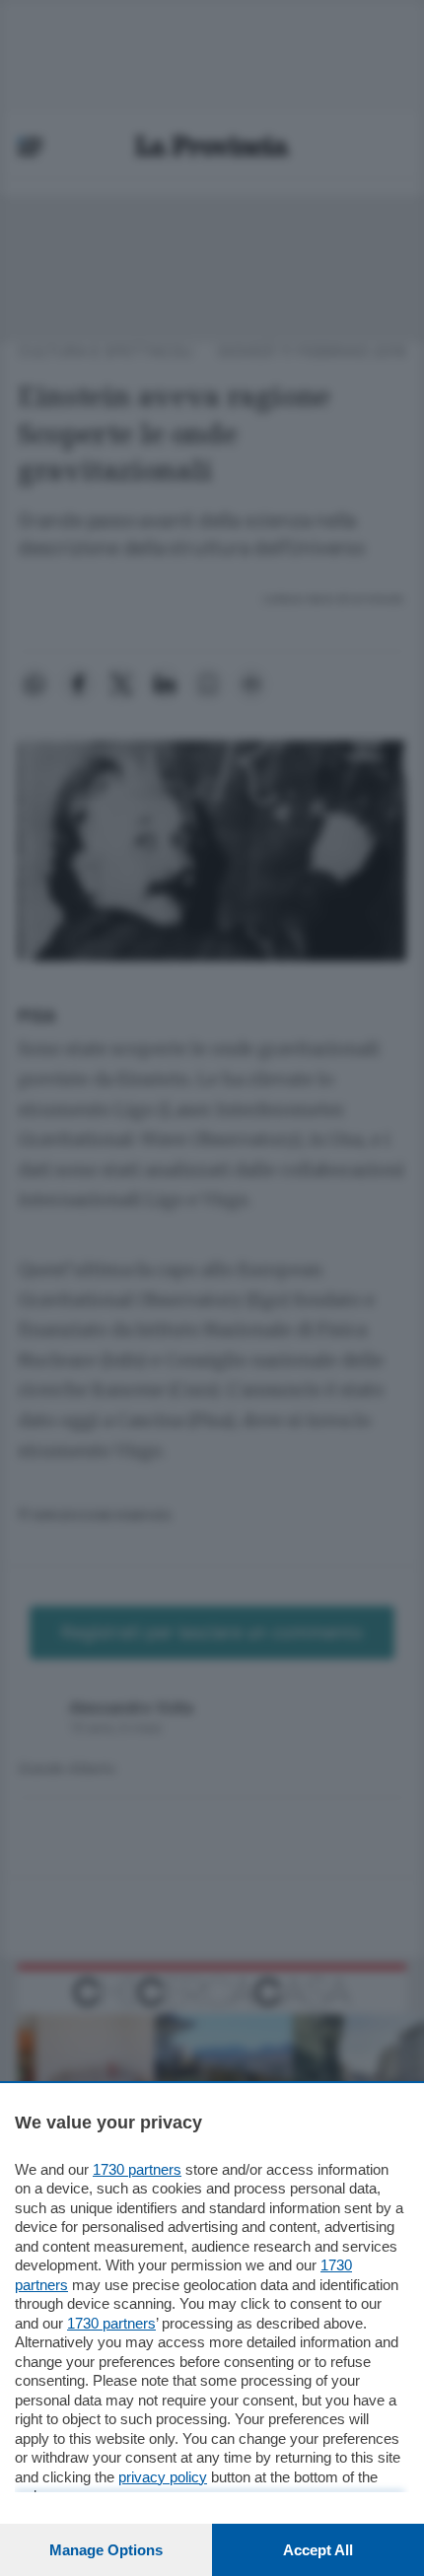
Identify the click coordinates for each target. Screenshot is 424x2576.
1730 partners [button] (137, 2169)
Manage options (106, 2550)
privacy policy (163, 2477)
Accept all (318, 2550)
